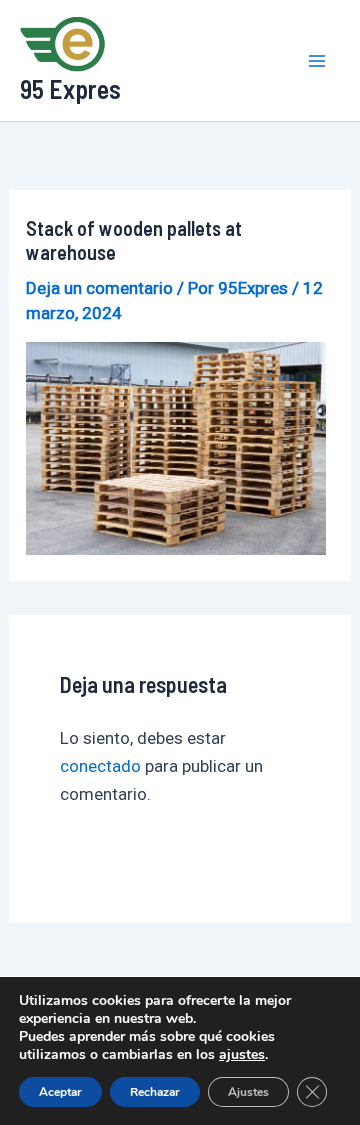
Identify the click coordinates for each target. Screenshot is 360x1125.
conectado (100, 766)
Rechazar (155, 1092)
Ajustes (248, 1092)
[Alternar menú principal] (318, 61)
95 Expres (70, 88)
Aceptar (60, 1092)
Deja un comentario (99, 288)
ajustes (242, 1055)
